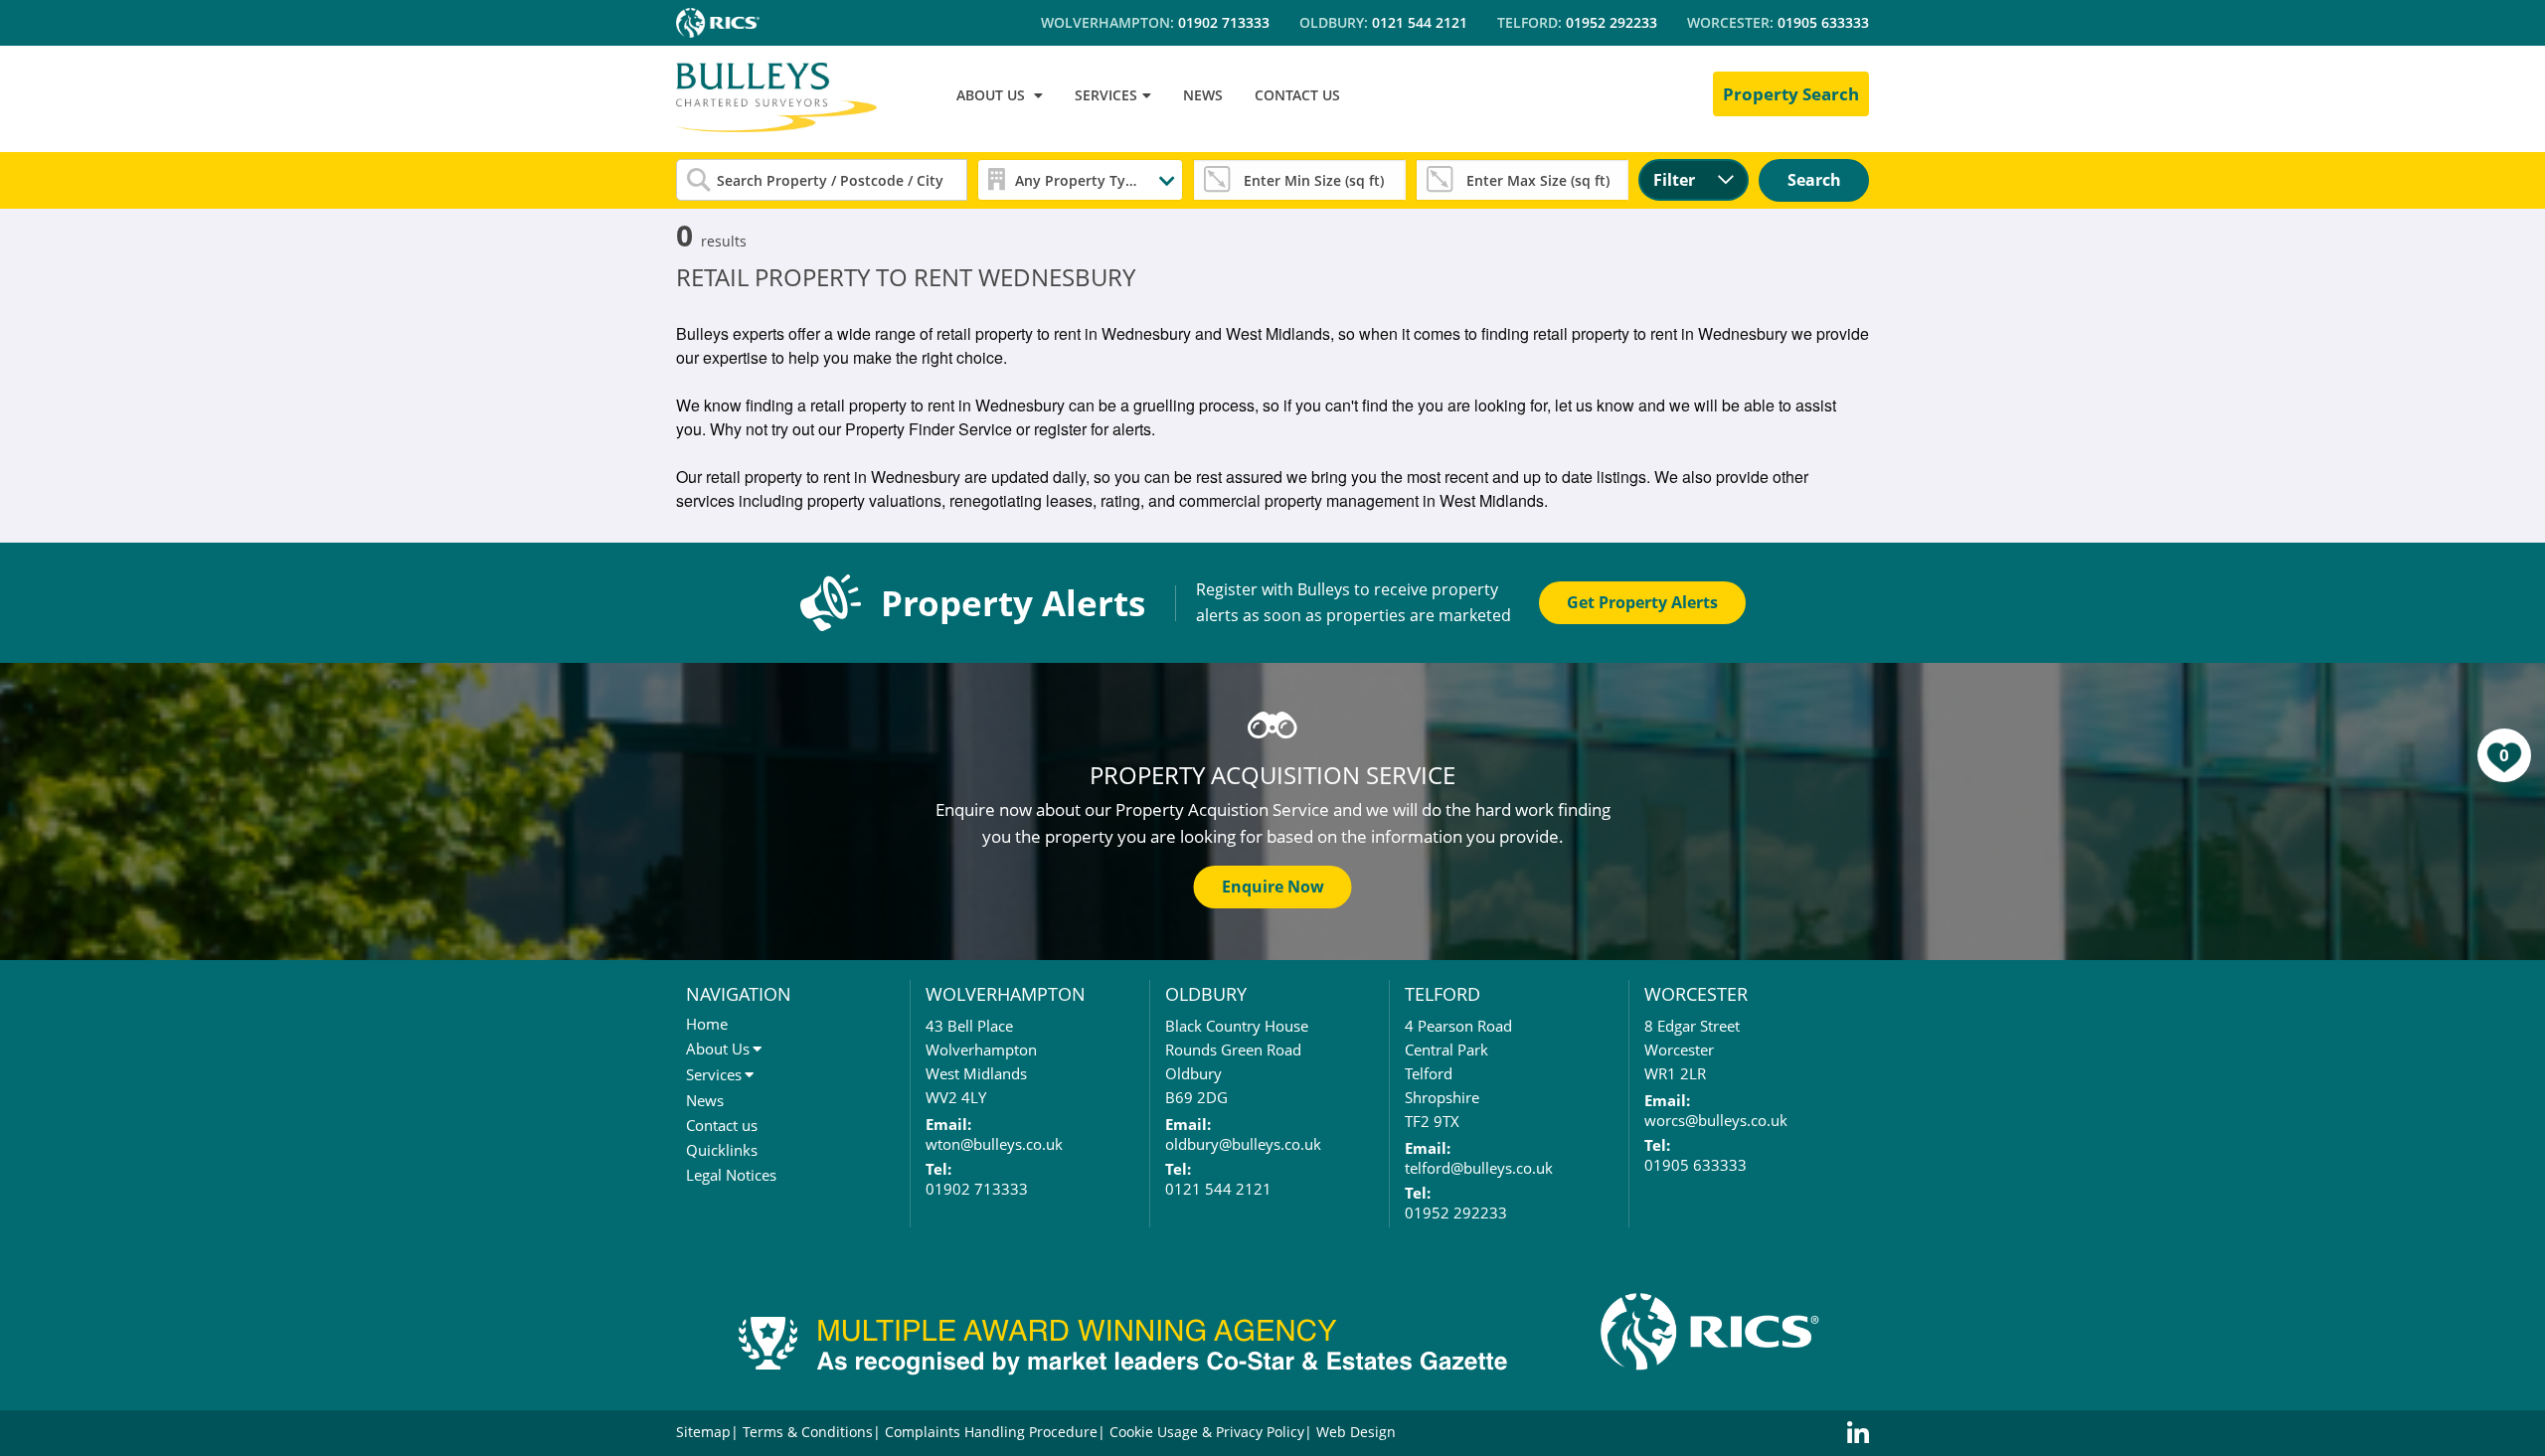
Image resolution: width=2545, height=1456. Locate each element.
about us (991, 95)
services (1106, 95)
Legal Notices (731, 1175)
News (705, 1100)
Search (1814, 180)
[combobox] (1081, 180)
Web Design (1356, 1432)
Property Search (1791, 94)
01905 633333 (1823, 22)
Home (707, 1024)
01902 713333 (1224, 22)
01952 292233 (1612, 22)
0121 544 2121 (1420, 22)
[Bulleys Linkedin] (1858, 1433)
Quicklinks (722, 1150)
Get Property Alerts (1642, 602)
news (1203, 95)
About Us (718, 1049)
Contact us (722, 1125)
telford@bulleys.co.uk (1479, 1168)
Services (714, 1074)
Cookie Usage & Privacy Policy (1207, 1432)
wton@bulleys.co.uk (994, 1144)
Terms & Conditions (808, 1432)
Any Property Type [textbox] (1079, 179)
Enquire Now (1273, 887)
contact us (1297, 95)
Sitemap (703, 1432)
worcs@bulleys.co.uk (1716, 1120)
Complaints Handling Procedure (991, 1432)
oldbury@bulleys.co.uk (1243, 1144)
